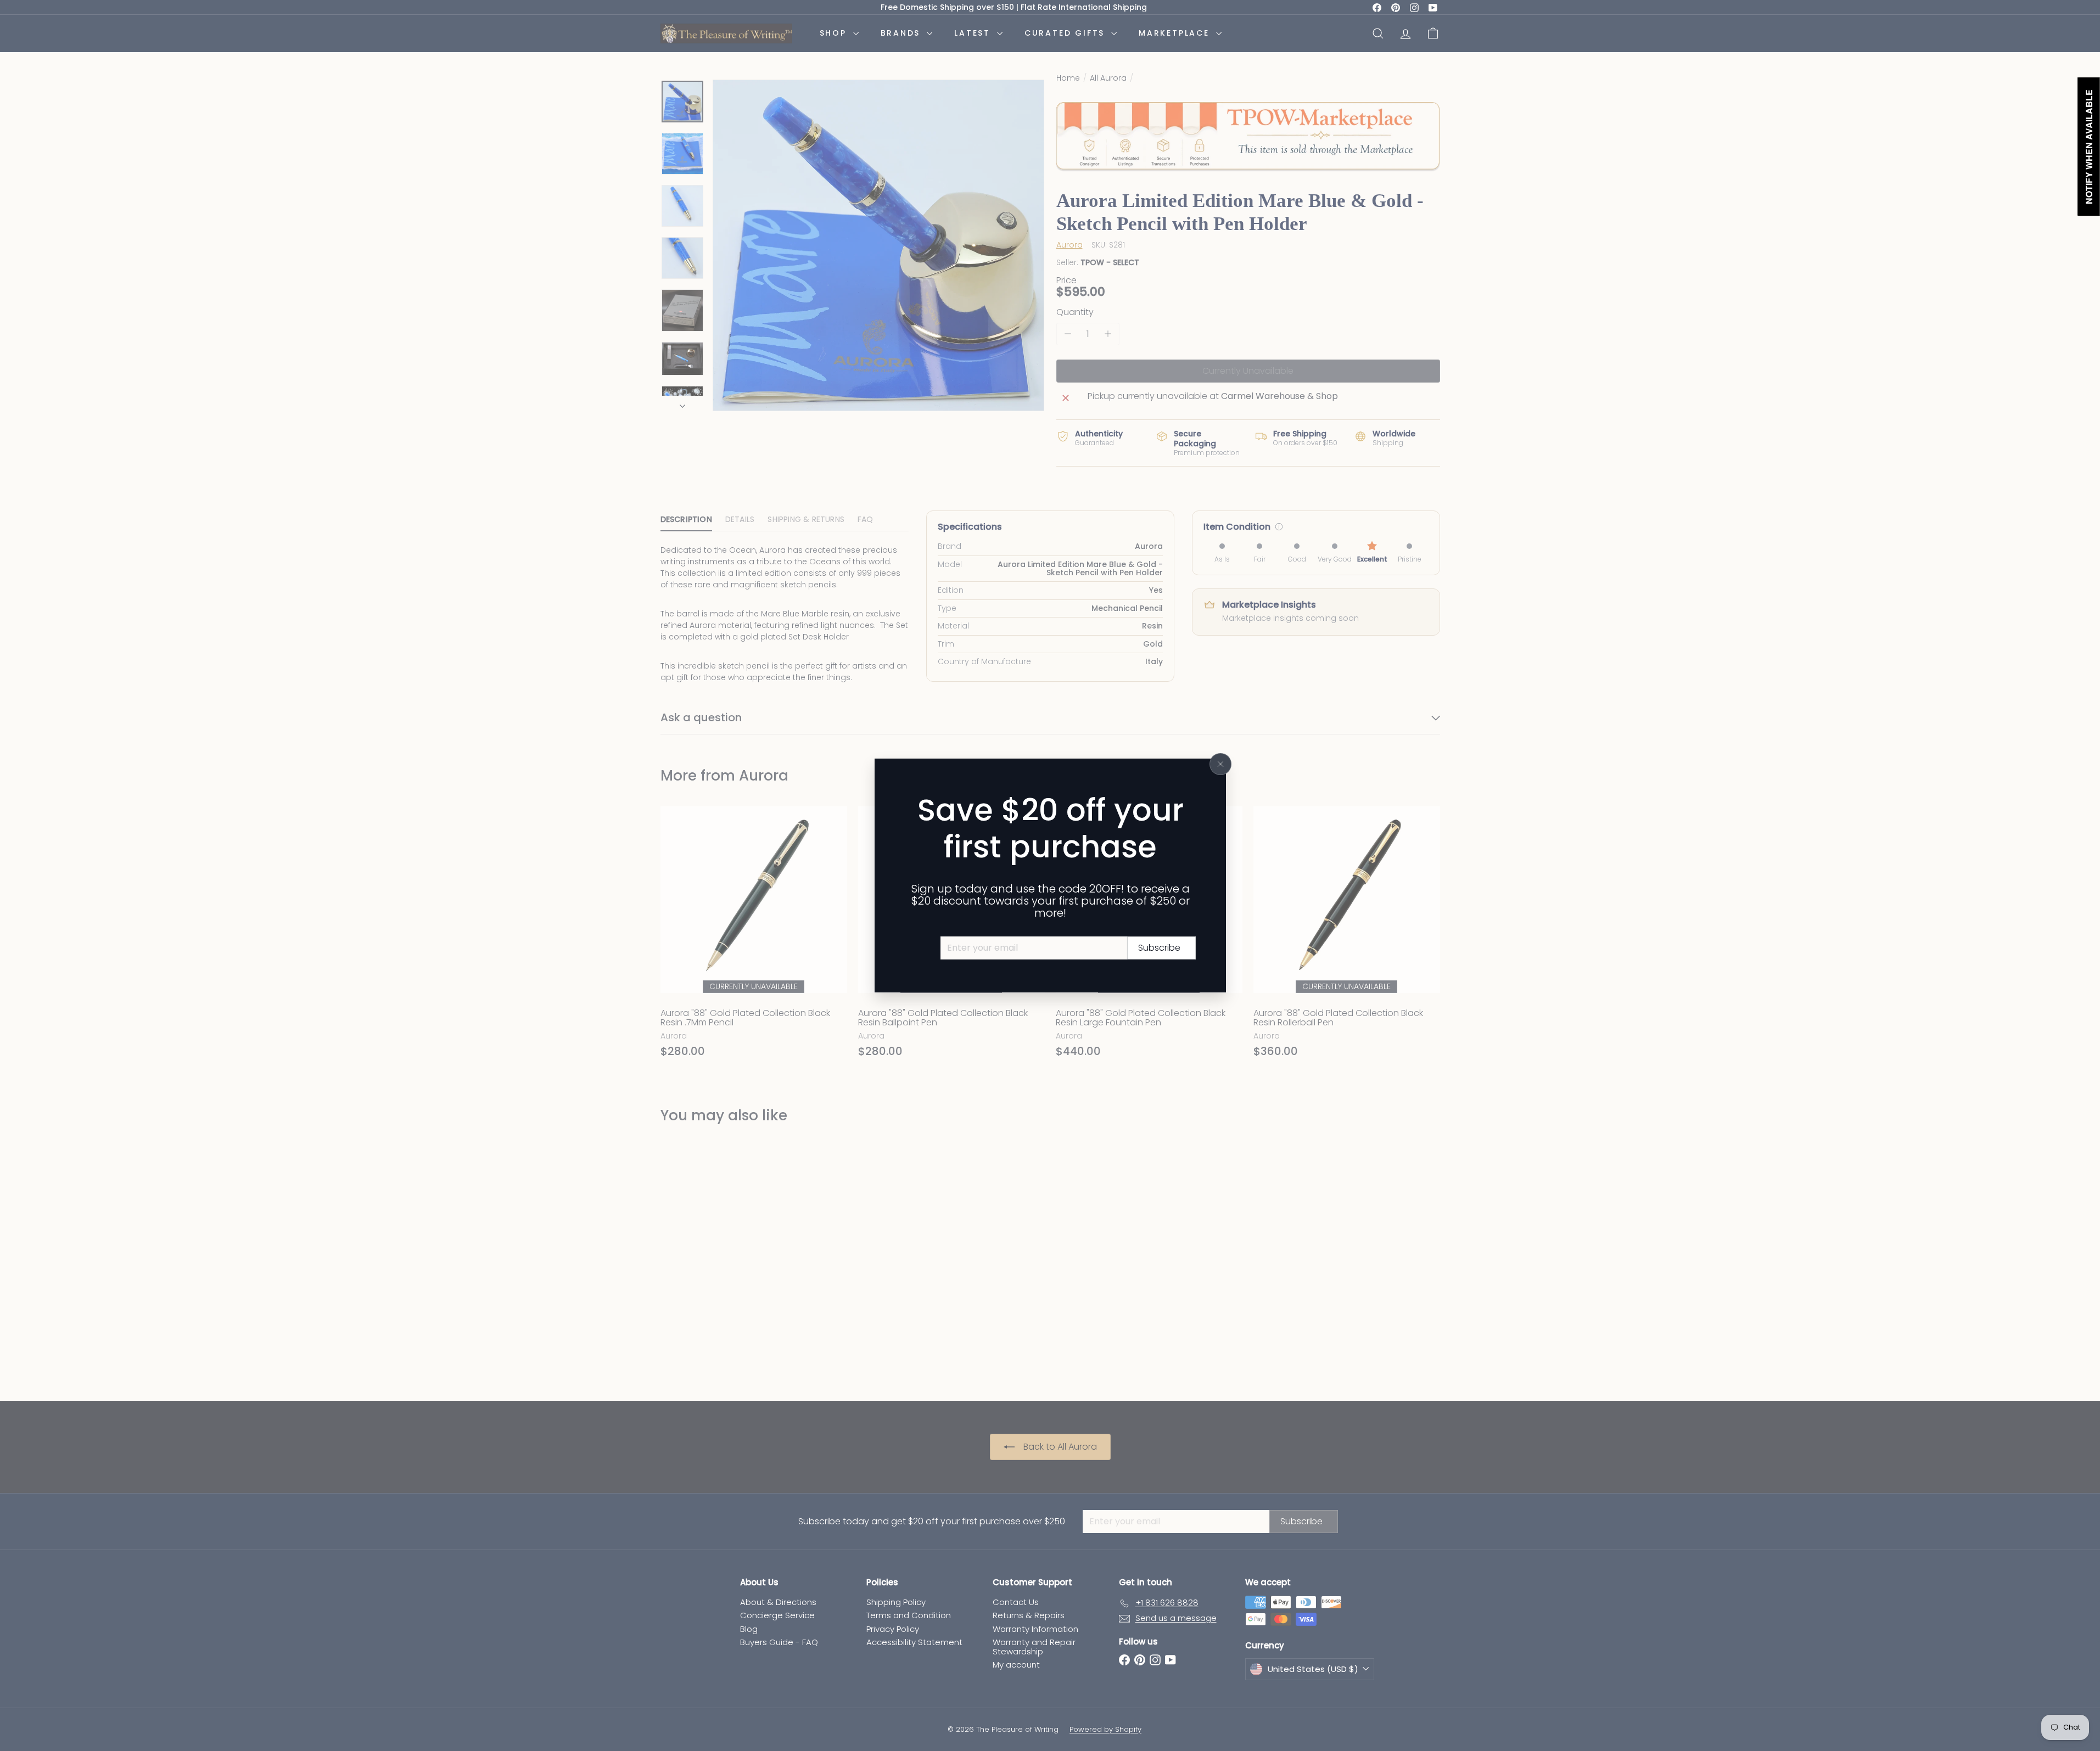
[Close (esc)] (1220, 764)
